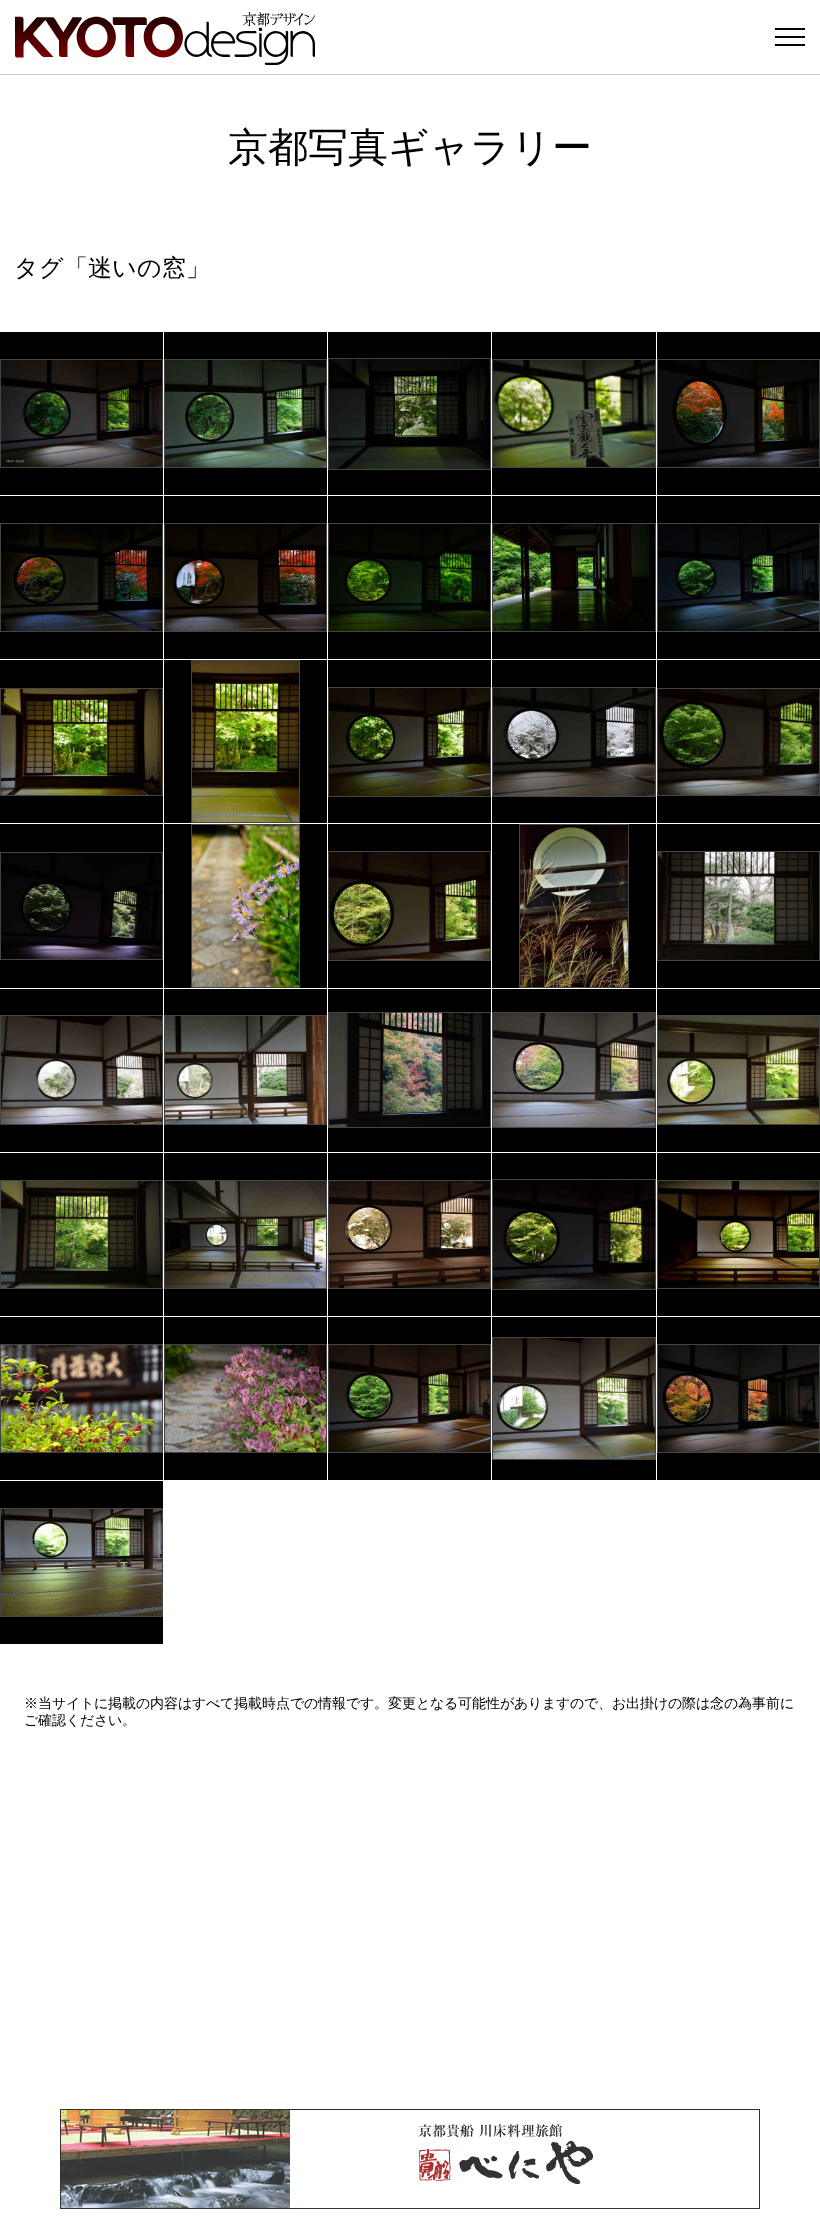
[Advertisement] (410, 1919)
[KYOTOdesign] (165, 55)
